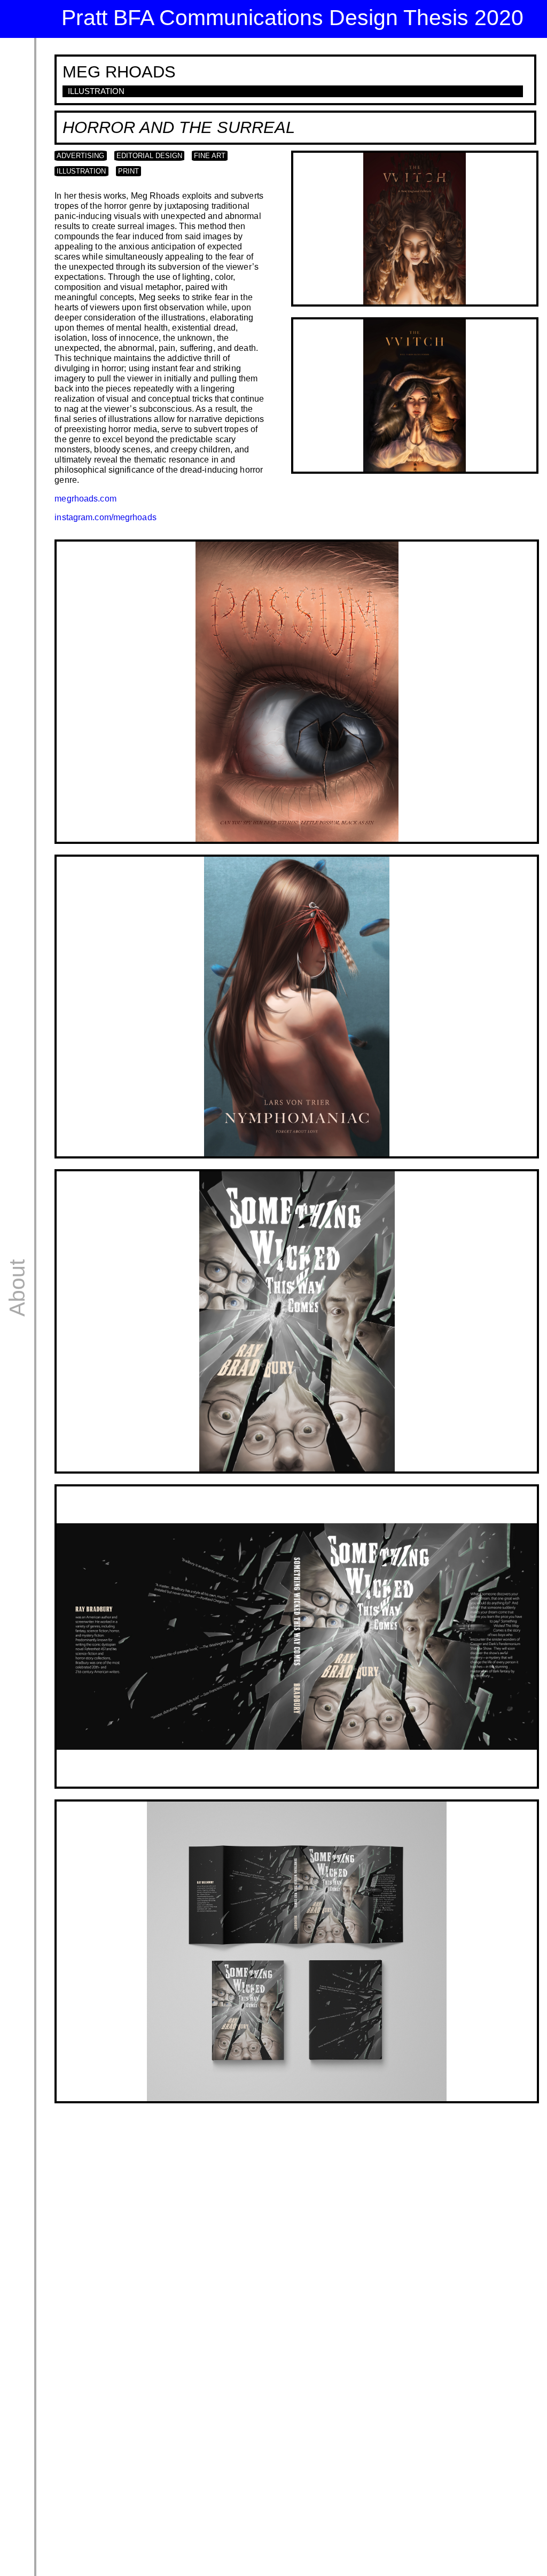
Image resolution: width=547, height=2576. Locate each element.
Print (128, 171)
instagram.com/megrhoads (105, 517)
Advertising (80, 156)
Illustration (81, 171)
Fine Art (210, 156)
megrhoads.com (85, 498)
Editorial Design (149, 156)
